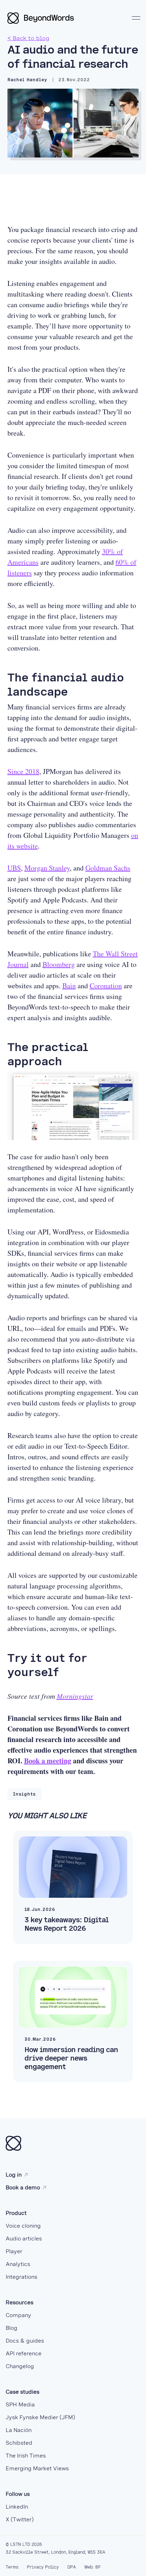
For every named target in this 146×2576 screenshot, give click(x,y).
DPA (72, 2567)
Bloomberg (59, 964)
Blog (12, 2328)
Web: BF (92, 2567)
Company (18, 2315)
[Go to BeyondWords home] (41, 18)
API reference (24, 2353)
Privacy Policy (43, 2567)
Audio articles (24, 2238)
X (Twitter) (20, 2519)
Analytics (18, 2264)
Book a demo (23, 2187)
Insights (24, 1794)
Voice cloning (23, 2226)
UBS (14, 868)
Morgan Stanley (47, 868)
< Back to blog (28, 38)
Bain (69, 986)
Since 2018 (23, 771)
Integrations (21, 2277)
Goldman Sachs (108, 868)
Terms (12, 2567)
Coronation (106, 986)
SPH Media (20, 2404)
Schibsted (19, 2443)
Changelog (20, 2366)
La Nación (19, 2430)
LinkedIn (17, 2507)
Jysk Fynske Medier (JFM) (40, 2417)
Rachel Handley (27, 80)
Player (14, 2251)
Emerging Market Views (37, 2468)
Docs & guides (25, 2341)
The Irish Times (26, 2456)
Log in (14, 2175)
